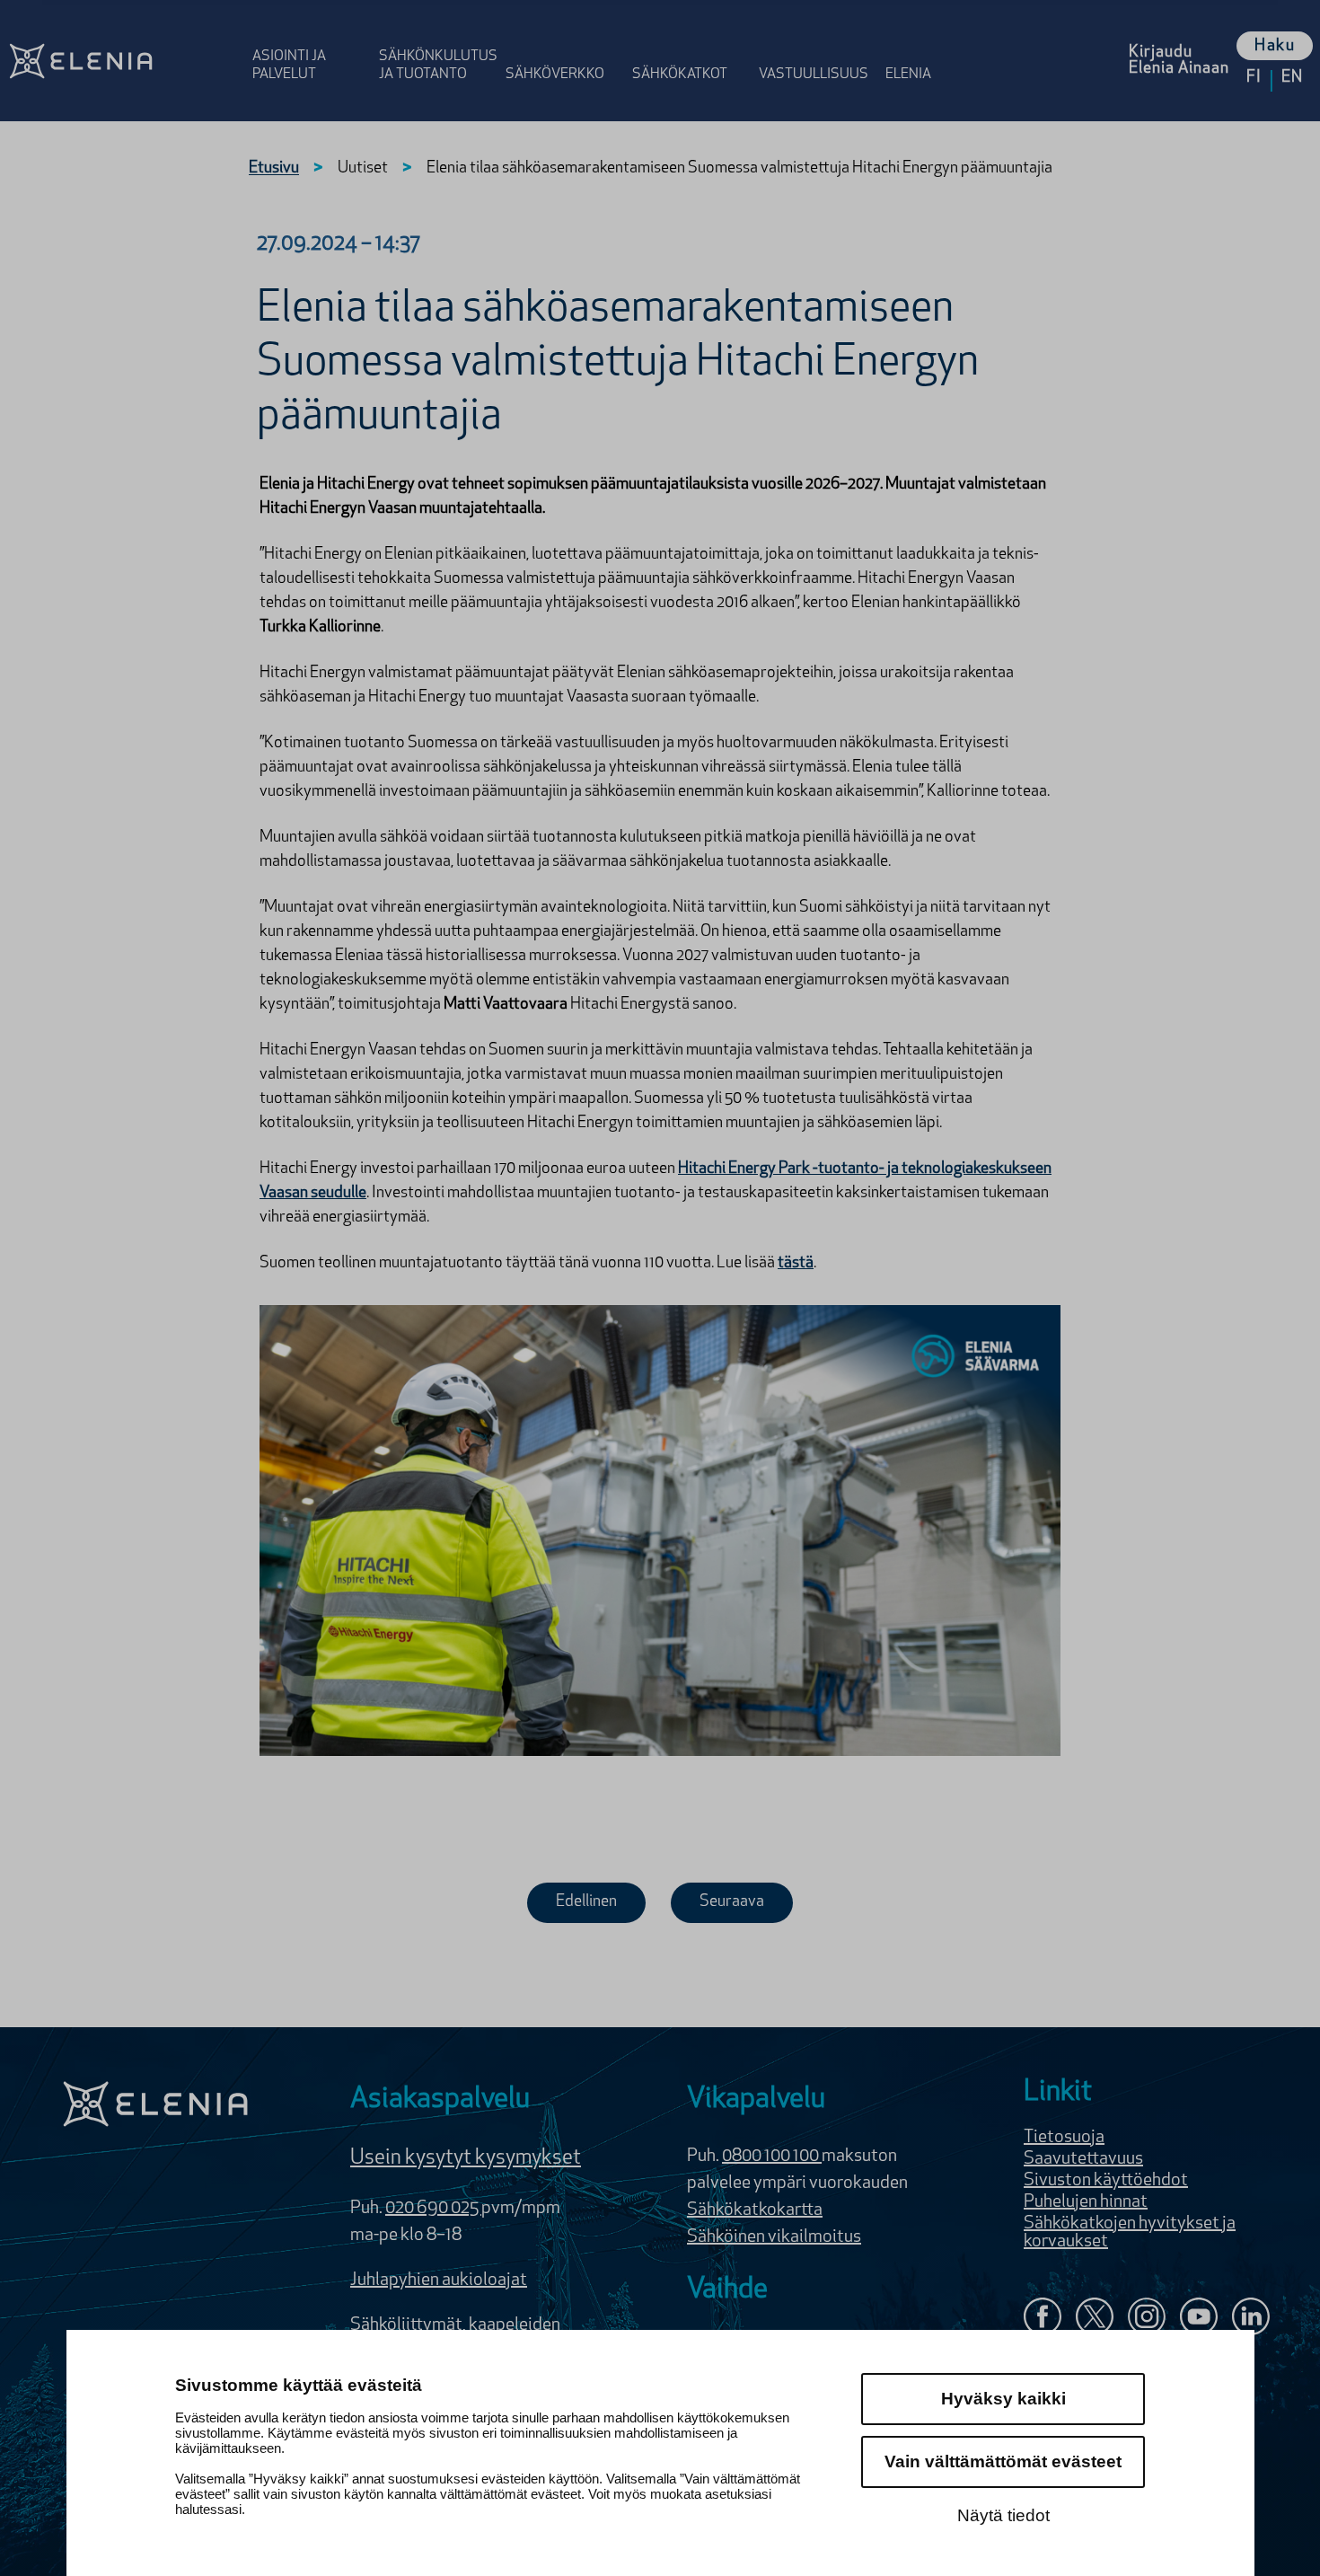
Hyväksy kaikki (1003, 2399)
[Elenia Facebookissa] (1043, 2319)
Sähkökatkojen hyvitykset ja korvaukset (1130, 2233)
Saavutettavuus (1083, 2159)
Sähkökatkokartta (755, 2210)
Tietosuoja (1064, 2138)
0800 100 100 (772, 2157)
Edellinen (586, 1902)
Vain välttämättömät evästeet (1003, 2461)
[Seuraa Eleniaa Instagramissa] (1147, 2319)
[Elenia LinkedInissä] (1251, 2320)
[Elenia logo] (155, 2104)
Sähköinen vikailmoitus (774, 2237)
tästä (796, 1264)
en (1292, 78)
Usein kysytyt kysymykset (466, 2158)
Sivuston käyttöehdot (1106, 2181)
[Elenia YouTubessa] (1199, 2319)
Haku (1275, 47)
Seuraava (732, 1902)
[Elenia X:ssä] (1095, 2319)
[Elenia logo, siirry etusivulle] (123, 61)
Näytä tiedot (1003, 2515)
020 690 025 (433, 2209)
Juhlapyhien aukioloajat (439, 2280)
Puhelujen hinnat (1086, 2202)
